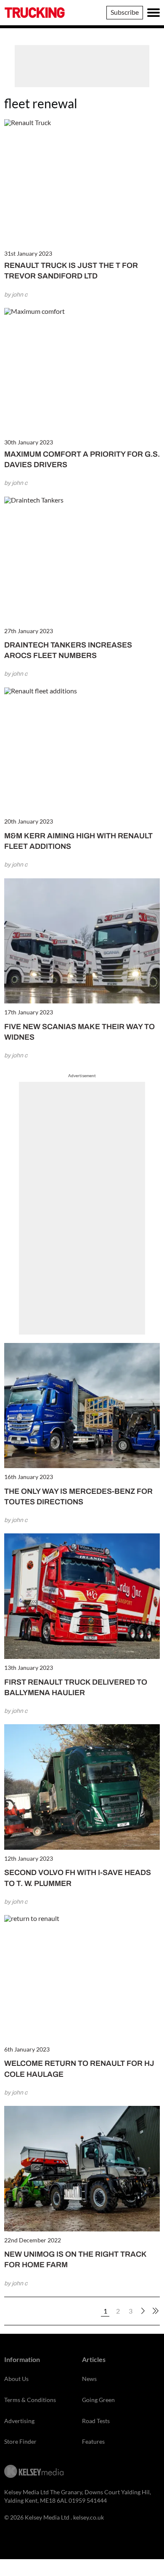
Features (93, 2441)
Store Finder (20, 2441)
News (89, 2379)
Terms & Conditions (30, 2400)
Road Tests (96, 2421)
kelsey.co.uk (89, 2517)
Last (156, 2311)
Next (143, 2311)
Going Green (98, 2400)
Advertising (19, 2421)
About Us (16, 2379)
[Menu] (153, 13)
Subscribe (125, 12)
